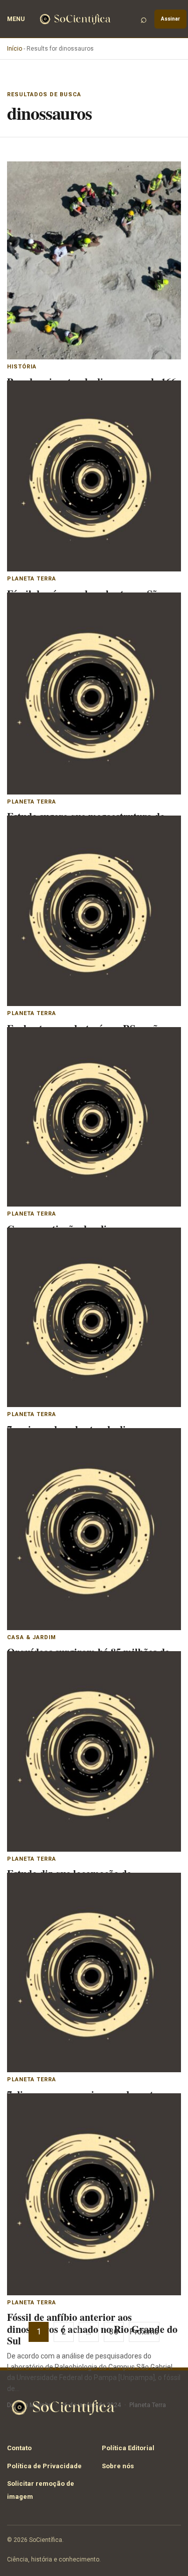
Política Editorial (128, 2448)
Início (15, 49)
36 (114, 2332)
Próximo (144, 2332)
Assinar (170, 19)
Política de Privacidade (44, 2466)
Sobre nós (118, 2466)
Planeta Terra (32, 579)
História (22, 367)
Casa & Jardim (32, 1637)
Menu (16, 19)
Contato (19, 2448)
